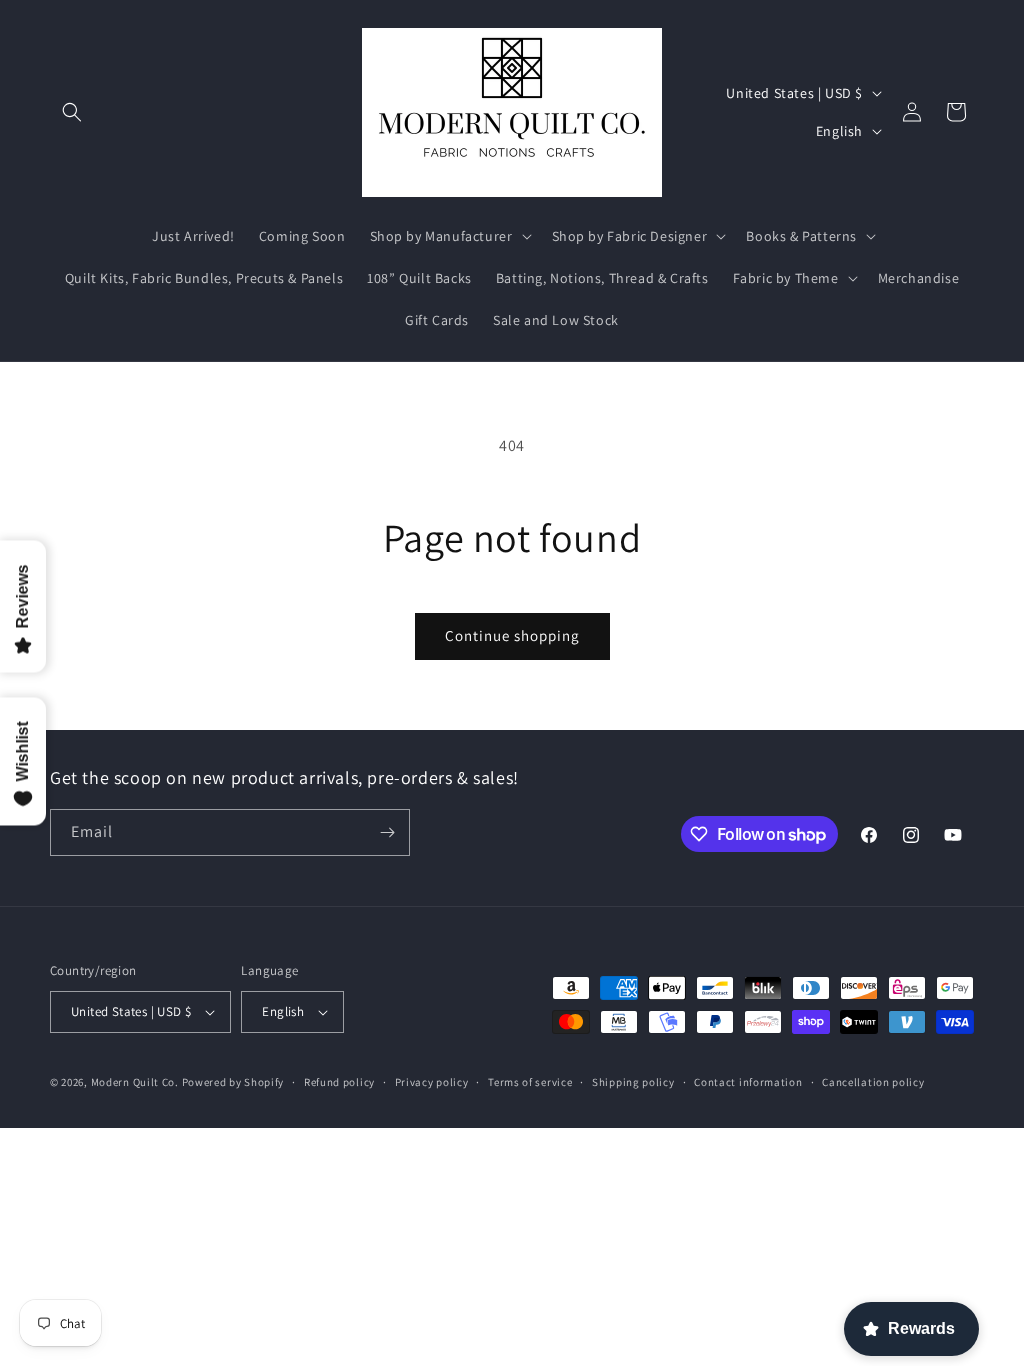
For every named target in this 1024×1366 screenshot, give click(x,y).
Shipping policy (633, 1082)
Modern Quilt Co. (135, 1082)
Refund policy (339, 1082)
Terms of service (530, 1082)
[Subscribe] (387, 832)
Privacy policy (432, 1082)
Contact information (748, 1082)
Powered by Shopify (233, 1082)
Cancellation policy (873, 1082)
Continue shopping (512, 635)
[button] (72, 112)
